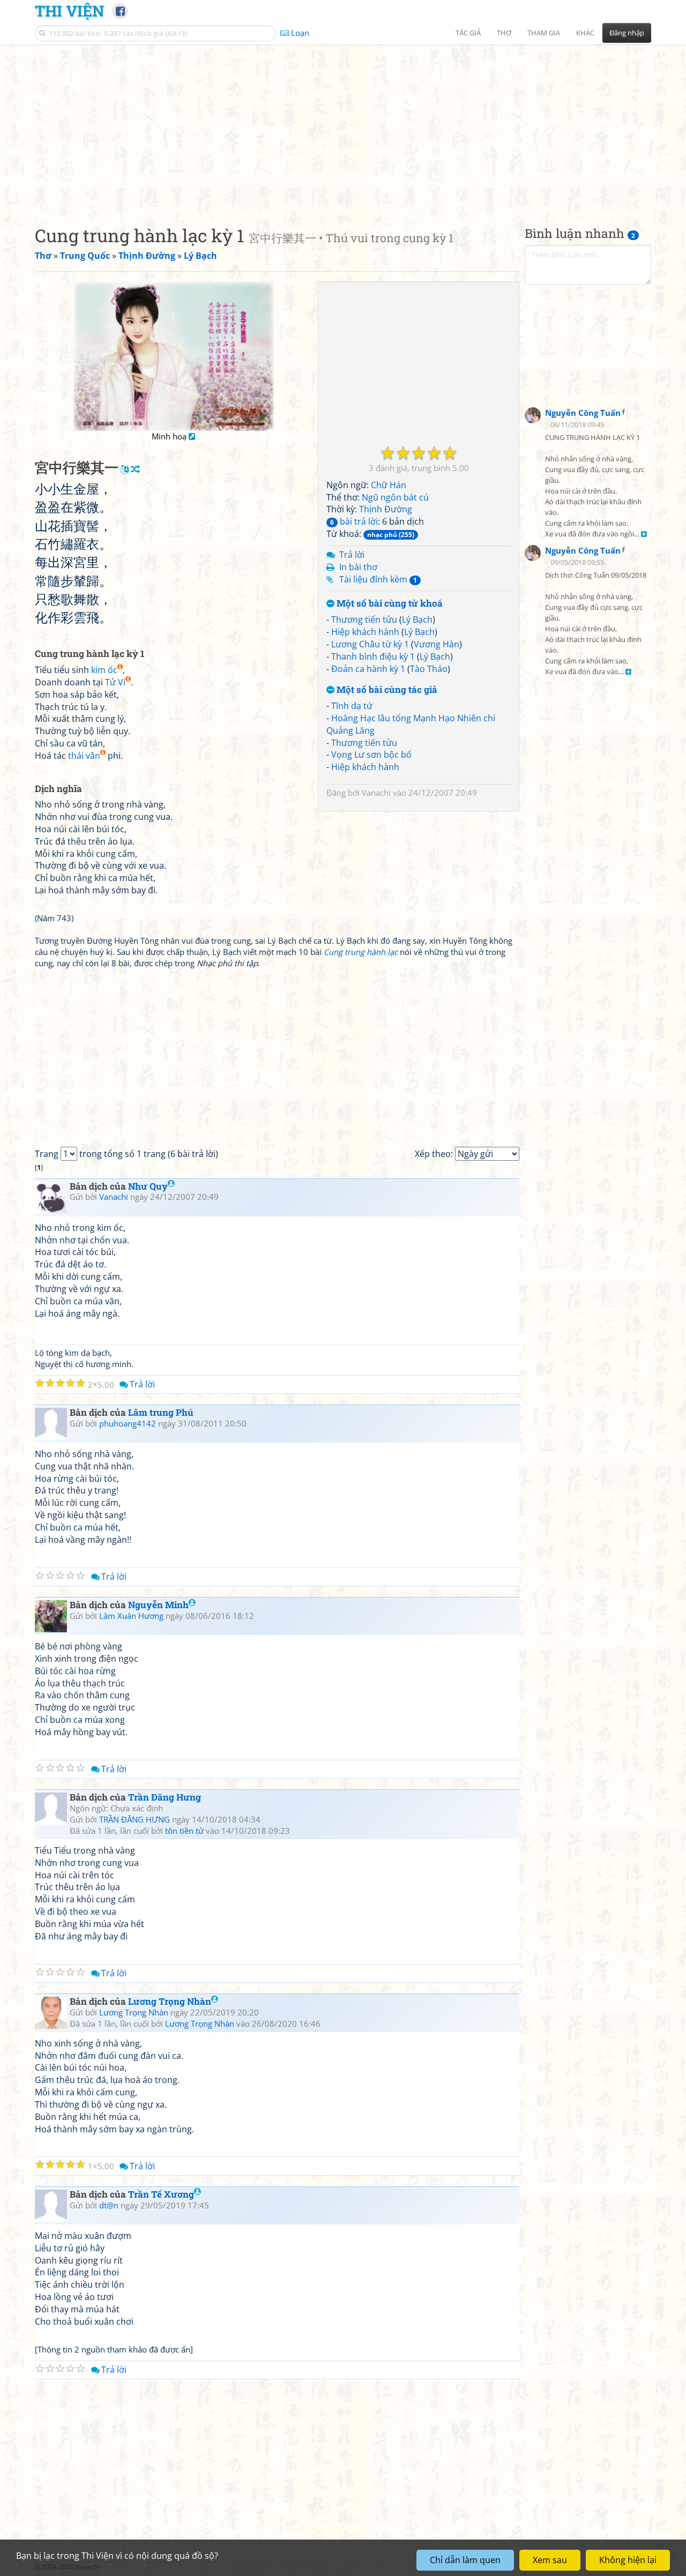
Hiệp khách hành (365, 632)
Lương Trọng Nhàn (170, 2001)
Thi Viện (69, 11)
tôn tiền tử (184, 1831)
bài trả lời (354, 521)
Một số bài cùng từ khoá (389, 604)
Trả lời (352, 555)
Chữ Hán (389, 485)
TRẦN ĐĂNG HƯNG (135, 1819)
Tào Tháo (429, 669)
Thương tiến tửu (364, 619)
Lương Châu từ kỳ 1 (370, 644)
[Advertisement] (343, 126)
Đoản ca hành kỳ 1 (368, 669)
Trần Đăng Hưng (165, 1797)
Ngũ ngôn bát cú (395, 497)
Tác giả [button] (468, 33)
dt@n (109, 2205)
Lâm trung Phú (161, 1412)
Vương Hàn (437, 644)
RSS (646, 2567)
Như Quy (148, 1186)
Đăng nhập (627, 33)
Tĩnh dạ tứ (352, 706)
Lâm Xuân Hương (131, 1616)
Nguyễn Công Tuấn (583, 413)
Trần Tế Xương (161, 2194)
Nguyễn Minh (158, 1605)
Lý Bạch (417, 619)
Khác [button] (585, 33)
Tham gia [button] (544, 33)
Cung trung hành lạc (361, 952)
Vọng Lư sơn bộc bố (371, 755)
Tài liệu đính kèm (378, 579)
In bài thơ (358, 567)
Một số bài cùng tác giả (386, 690)
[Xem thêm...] (644, 535)
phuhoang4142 (128, 1423)
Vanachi (376, 793)
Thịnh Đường (386, 509)
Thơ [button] (504, 33)
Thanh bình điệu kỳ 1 (373, 656)
